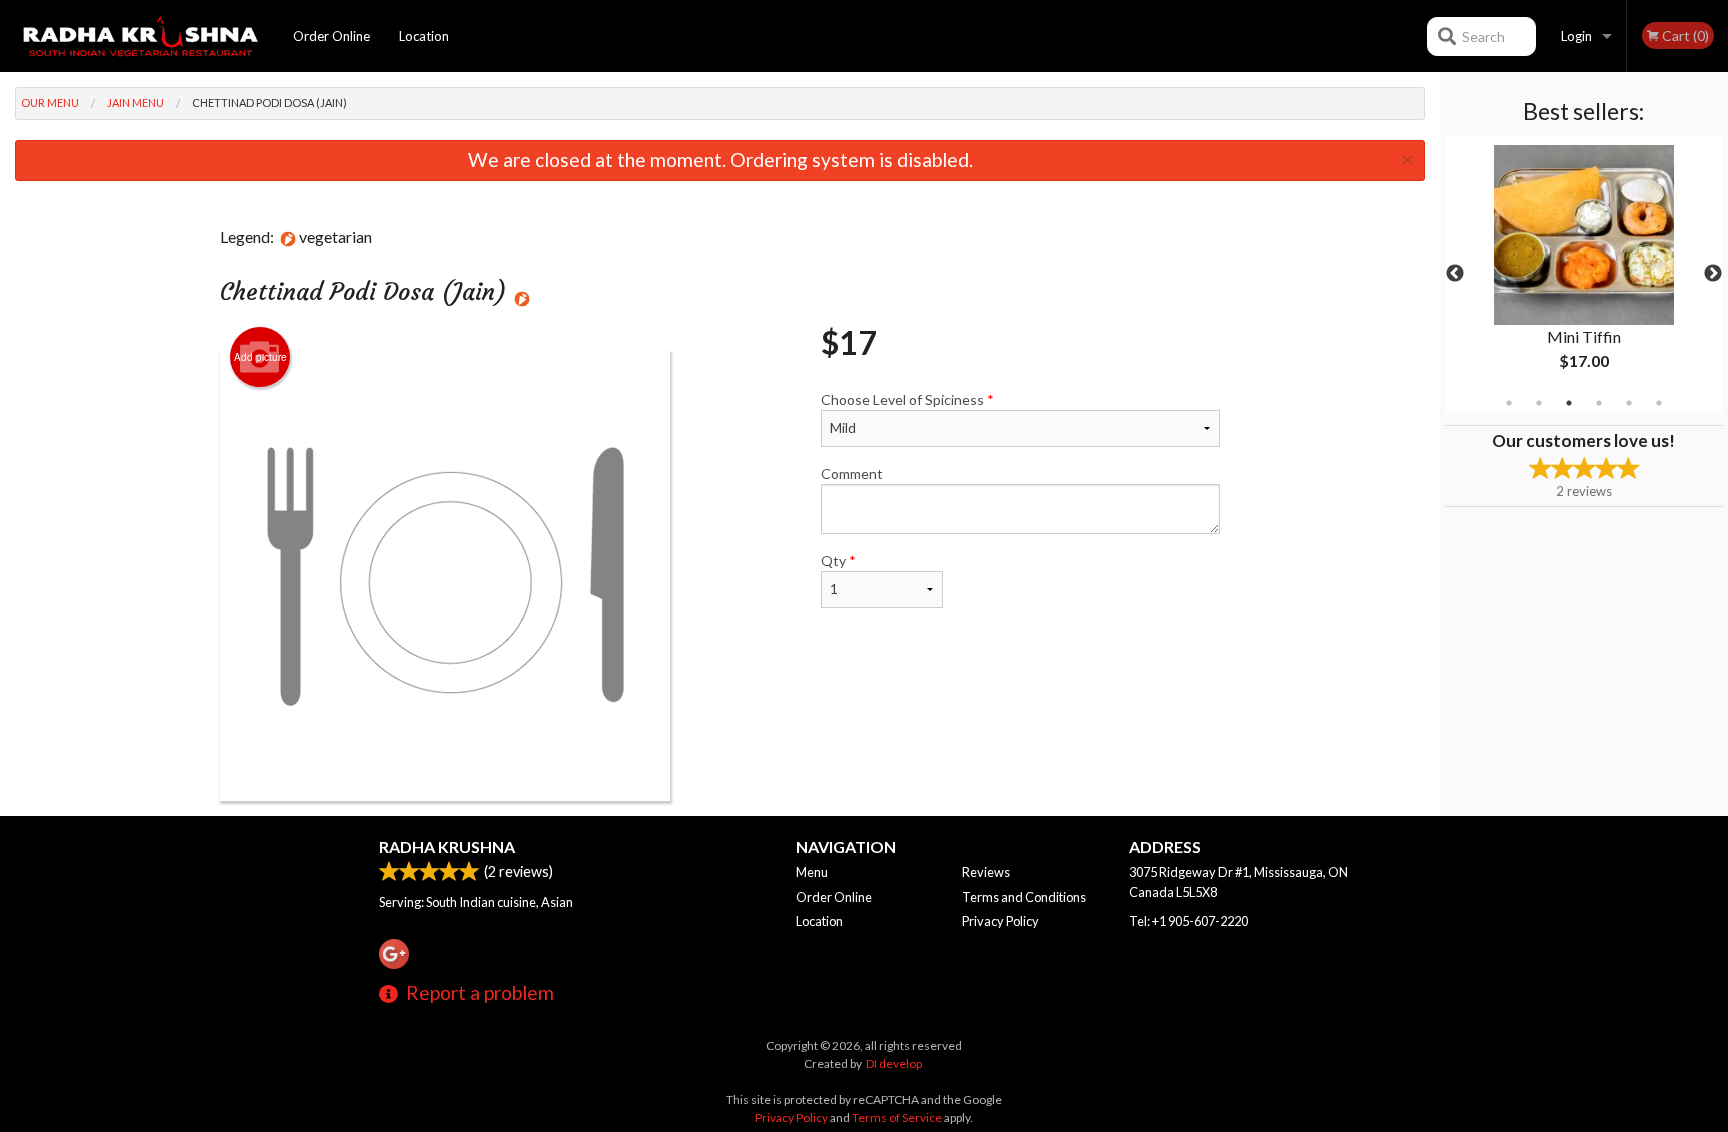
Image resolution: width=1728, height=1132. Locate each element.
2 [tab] (1539, 403)
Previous (1455, 274)
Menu (812, 872)
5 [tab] (1629, 403)
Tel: (1188, 921)
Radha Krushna (447, 846)
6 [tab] (1659, 403)
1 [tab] (1509, 403)
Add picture (260, 357)
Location (424, 36)
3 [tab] (1569, 403)
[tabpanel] (1584, 274)
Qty (838, 560)
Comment (852, 473)
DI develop (894, 1063)
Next (1713, 274)
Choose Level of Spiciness (907, 399)
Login (1576, 36)
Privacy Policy (1000, 921)
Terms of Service (897, 1117)
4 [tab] (1599, 403)
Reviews (986, 872)
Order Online (331, 36)
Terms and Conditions (1024, 897)
